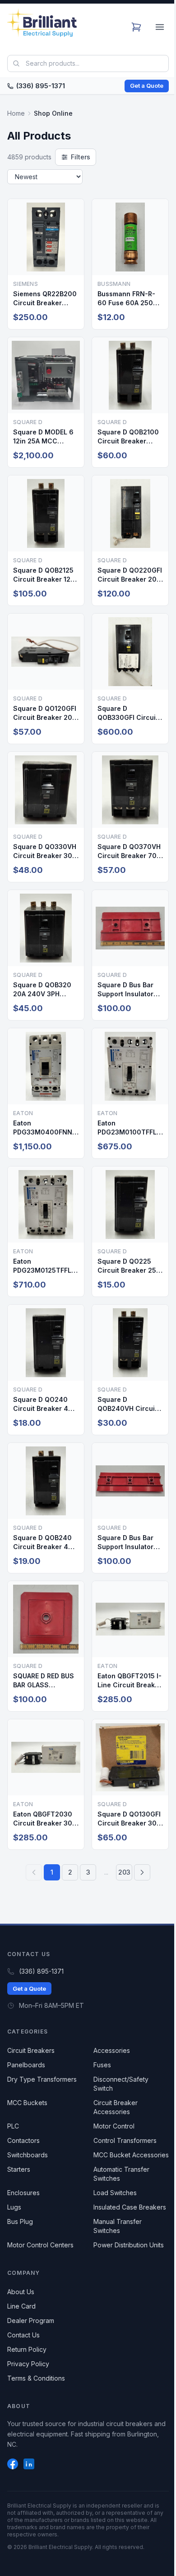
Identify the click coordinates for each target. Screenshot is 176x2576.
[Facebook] (13, 2464)
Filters (81, 157)
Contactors (23, 2140)
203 (124, 1872)
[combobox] (88, 63)
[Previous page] (34, 1872)
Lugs (14, 2207)
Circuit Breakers (31, 2050)
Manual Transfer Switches (118, 2226)
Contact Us (23, 2335)
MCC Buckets (27, 2103)
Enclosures (23, 2193)
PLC (13, 2126)
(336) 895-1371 (41, 86)
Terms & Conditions (36, 2378)
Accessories (112, 2050)
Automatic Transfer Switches (121, 2174)
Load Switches (115, 2193)
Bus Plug (20, 2221)
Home (16, 113)
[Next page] (142, 1872)
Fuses (102, 2065)
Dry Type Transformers (42, 2079)
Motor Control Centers (40, 2245)
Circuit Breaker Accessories (116, 2107)
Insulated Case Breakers (130, 2207)
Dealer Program (31, 2321)
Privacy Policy (28, 2364)
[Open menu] (160, 27)
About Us (21, 2292)
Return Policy (27, 2349)
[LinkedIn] (29, 2464)
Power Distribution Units (129, 2245)
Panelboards (26, 2065)
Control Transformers (125, 2140)
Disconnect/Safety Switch (121, 2084)
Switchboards (28, 2155)
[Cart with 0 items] (136, 27)
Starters (19, 2169)
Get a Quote (147, 86)
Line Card (21, 2306)
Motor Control (114, 2126)
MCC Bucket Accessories (131, 2155)
